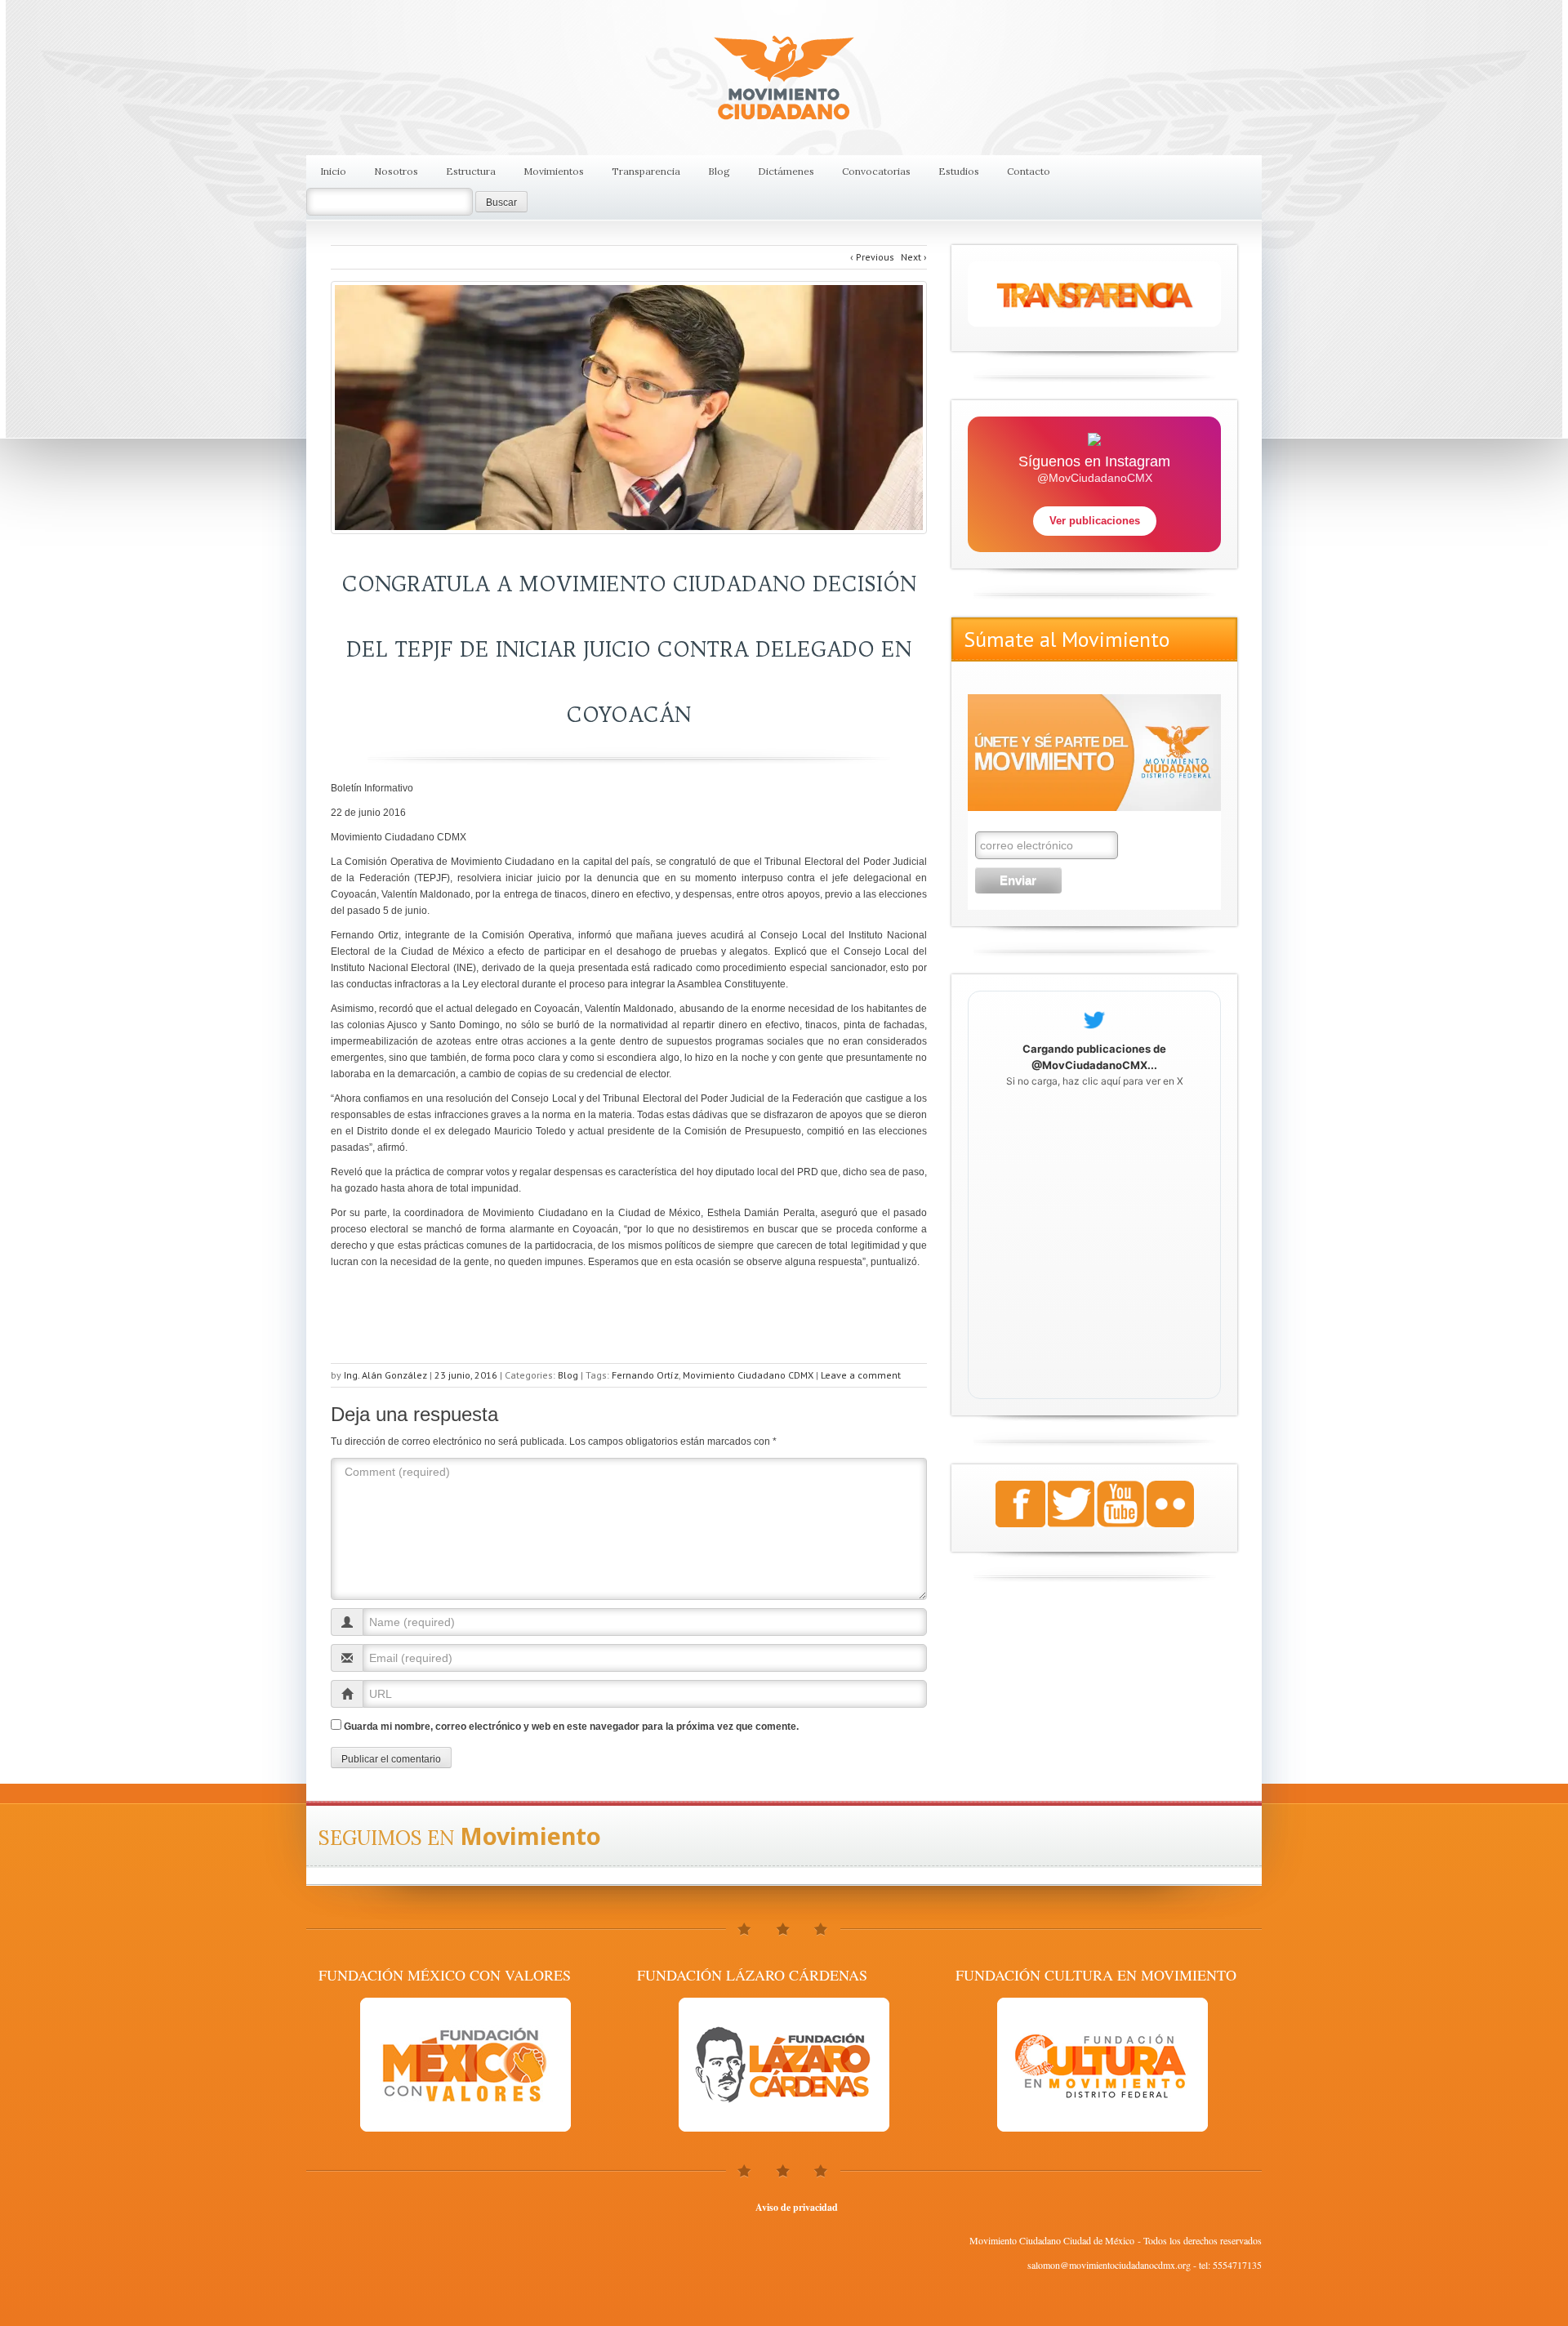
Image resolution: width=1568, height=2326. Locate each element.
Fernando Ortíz (645, 1375)
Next (914, 257)
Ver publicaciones (1095, 521)
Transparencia (646, 171)
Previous (872, 257)
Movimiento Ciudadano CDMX (748, 1375)
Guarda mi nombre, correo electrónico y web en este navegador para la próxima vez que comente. (571, 1727)
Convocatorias (876, 171)
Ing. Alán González (385, 1375)
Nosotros (396, 171)
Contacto (1029, 171)
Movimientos (554, 171)
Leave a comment (861, 1375)
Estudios (959, 171)
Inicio (333, 171)
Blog (719, 171)
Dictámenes (786, 171)
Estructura (471, 171)
